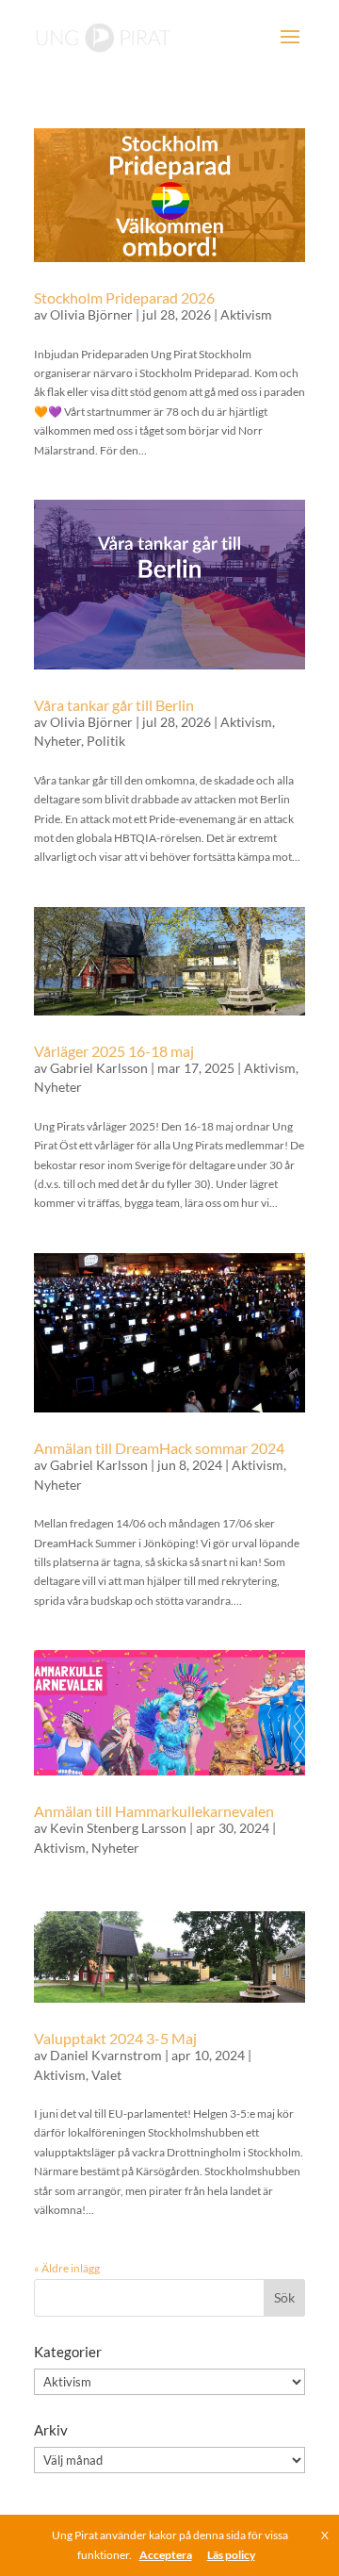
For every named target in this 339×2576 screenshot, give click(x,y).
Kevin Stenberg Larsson (118, 1828)
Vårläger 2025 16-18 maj (114, 1051)
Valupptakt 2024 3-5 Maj (115, 2038)
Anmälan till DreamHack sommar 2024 (159, 1448)
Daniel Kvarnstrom (106, 2055)
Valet (106, 2075)
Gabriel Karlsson (99, 1068)
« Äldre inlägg (67, 2268)
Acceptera (166, 2555)
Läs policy (231, 2555)
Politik (106, 741)
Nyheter (57, 741)
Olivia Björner (91, 314)
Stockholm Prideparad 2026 (124, 297)
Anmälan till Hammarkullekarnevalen (154, 1811)
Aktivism (246, 314)
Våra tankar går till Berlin (114, 705)
